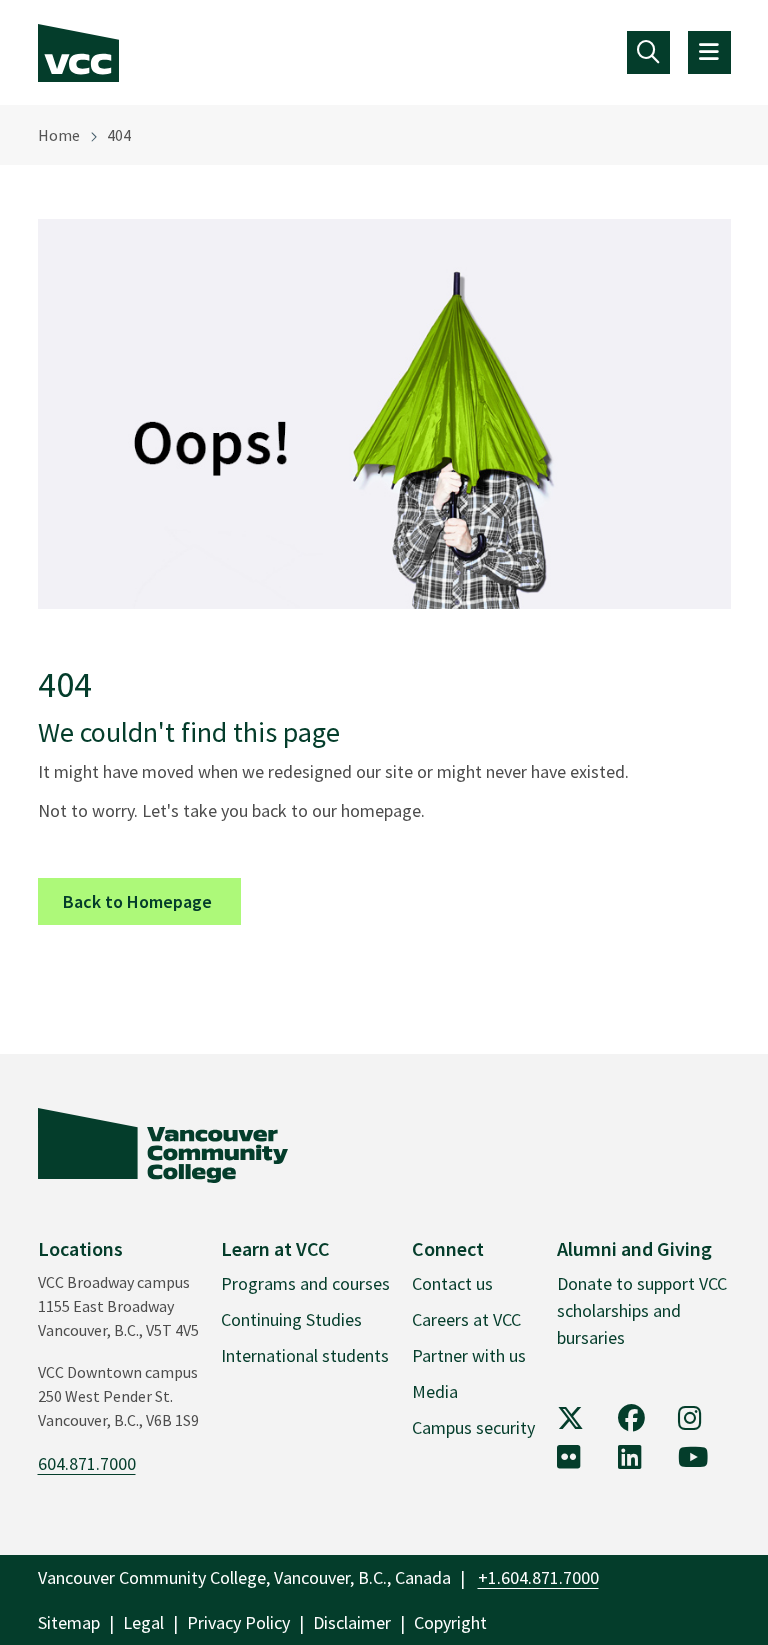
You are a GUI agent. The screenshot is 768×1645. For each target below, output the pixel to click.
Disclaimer (352, 1622)
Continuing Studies (291, 1319)
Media (435, 1391)
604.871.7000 (87, 1463)
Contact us (452, 1283)
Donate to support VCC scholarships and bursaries (642, 1310)
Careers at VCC (466, 1319)
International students (305, 1355)
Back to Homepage (152, 901)
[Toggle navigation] (648, 52)
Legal (143, 1622)
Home (59, 135)
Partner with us (469, 1355)
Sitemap (69, 1622)
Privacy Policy (238, 1622)
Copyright (450, 1622)
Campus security (473, 1427)
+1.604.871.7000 (538, 1577)
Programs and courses (305, 1283)
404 (119, 135)
